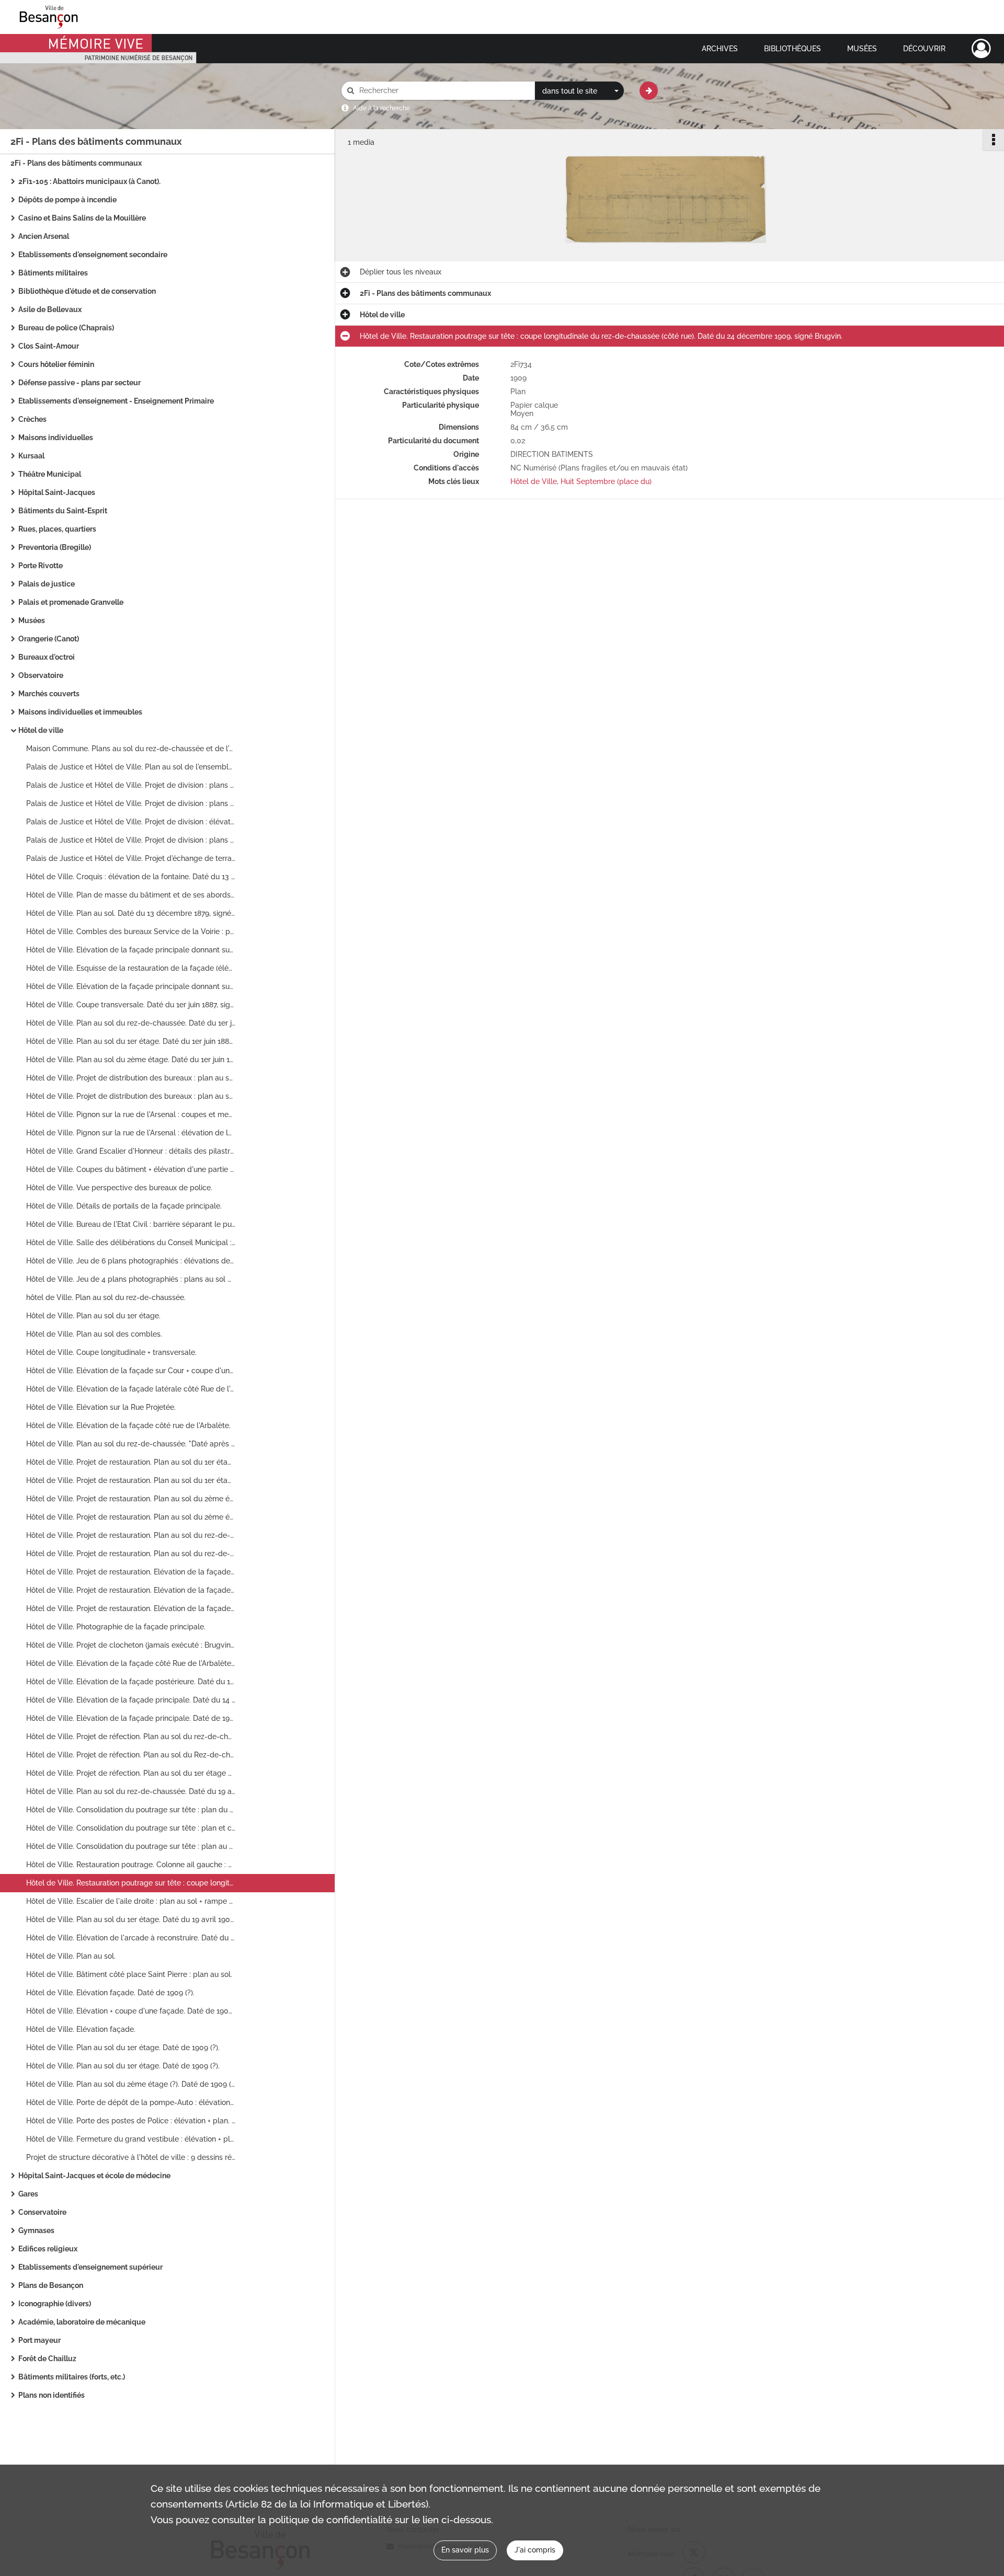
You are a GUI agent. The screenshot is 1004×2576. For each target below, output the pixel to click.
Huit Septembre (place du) (606, 481)
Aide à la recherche (381, 108)
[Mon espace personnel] (981, 49)
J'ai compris (535, 2550)
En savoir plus (465, 2550)
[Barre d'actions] (994, 140)
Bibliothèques (792, 49)
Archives (720, 49)
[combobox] (579, 91)
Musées (862, 49)
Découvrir (924, 49)
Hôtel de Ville (534, 481)
